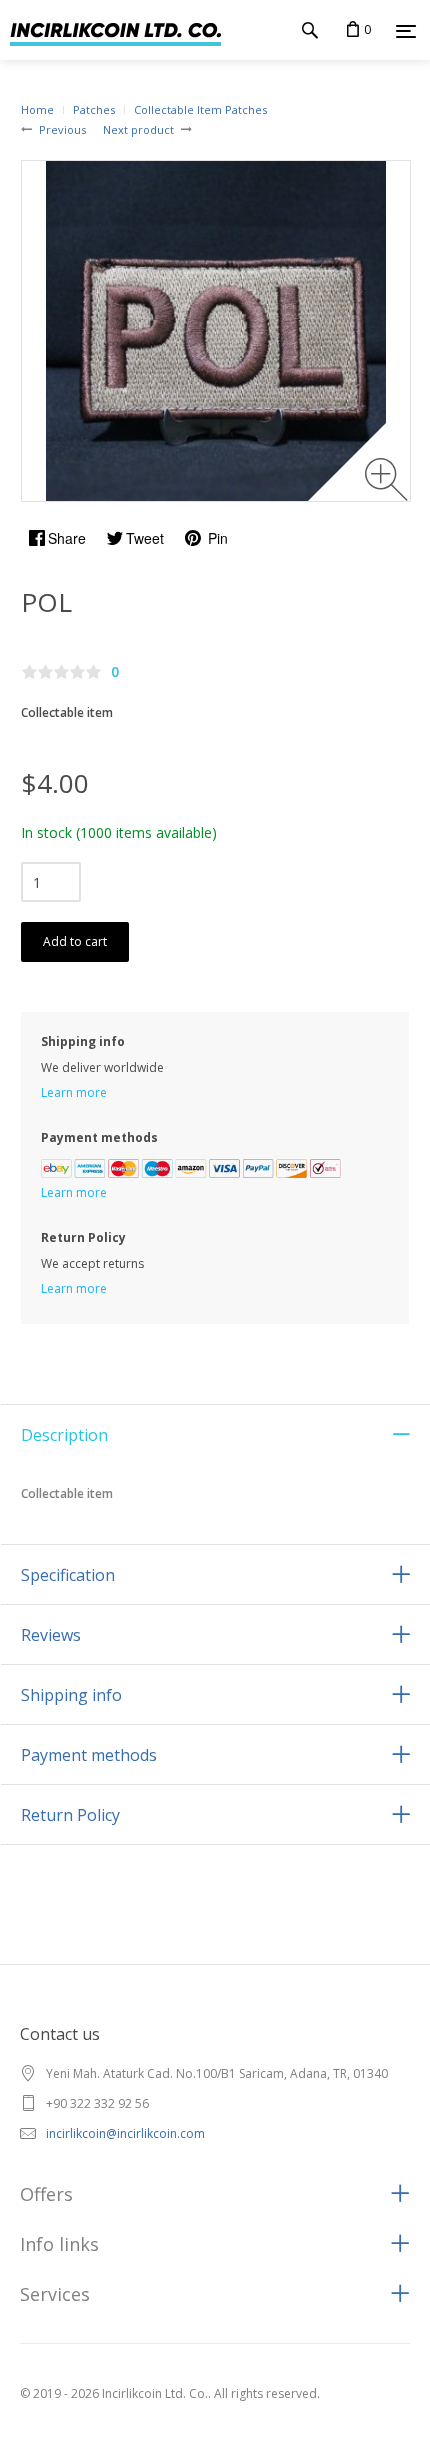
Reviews (51, 1635)
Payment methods (89, 1755)
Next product (138, 129)
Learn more (74, 1092)
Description (64, 1435)
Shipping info (71, 1695)
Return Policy (70, 1815)
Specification (68, 1575)
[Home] (110, 30)
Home (37, 109)
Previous (62, 129)
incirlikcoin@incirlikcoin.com (125, 2133)
